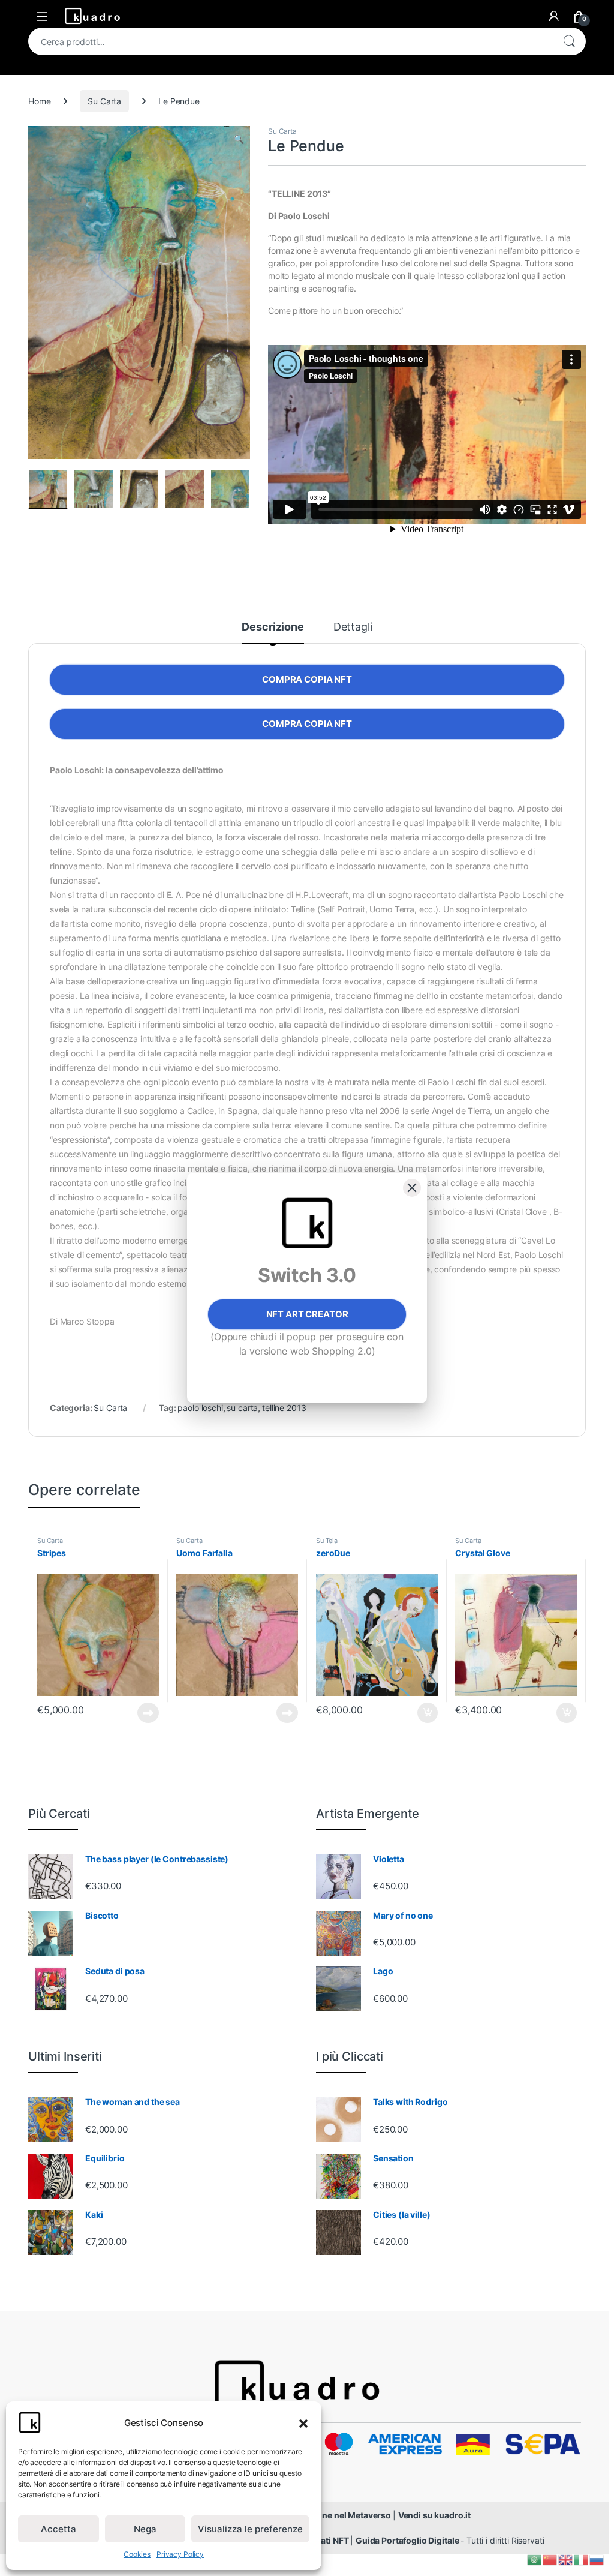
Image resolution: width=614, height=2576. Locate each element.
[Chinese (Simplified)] (550, 2559)
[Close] (412, 1188)
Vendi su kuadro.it (434, 2515)
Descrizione (273, 627)
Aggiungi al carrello (421, 1713)
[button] (303, 2422)
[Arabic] (535, 2559)
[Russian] (597, 2559)
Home (39, 101)
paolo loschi (200, 1408)
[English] (566, 2559)
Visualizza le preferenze (250, 2529)
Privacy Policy (180, 2554)
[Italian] (582, 2559)
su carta (242, 1408)
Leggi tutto (148, 1713)
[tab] (273, 632)
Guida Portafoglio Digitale (408, 2540)
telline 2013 (284, 1408)
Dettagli (353, 627)
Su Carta (104, 101)
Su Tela (327, 1541)
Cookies (137, 2554)
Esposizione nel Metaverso (338, 2515)
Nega (145, 2529)
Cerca (569, 41)
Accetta (58, 2529)
